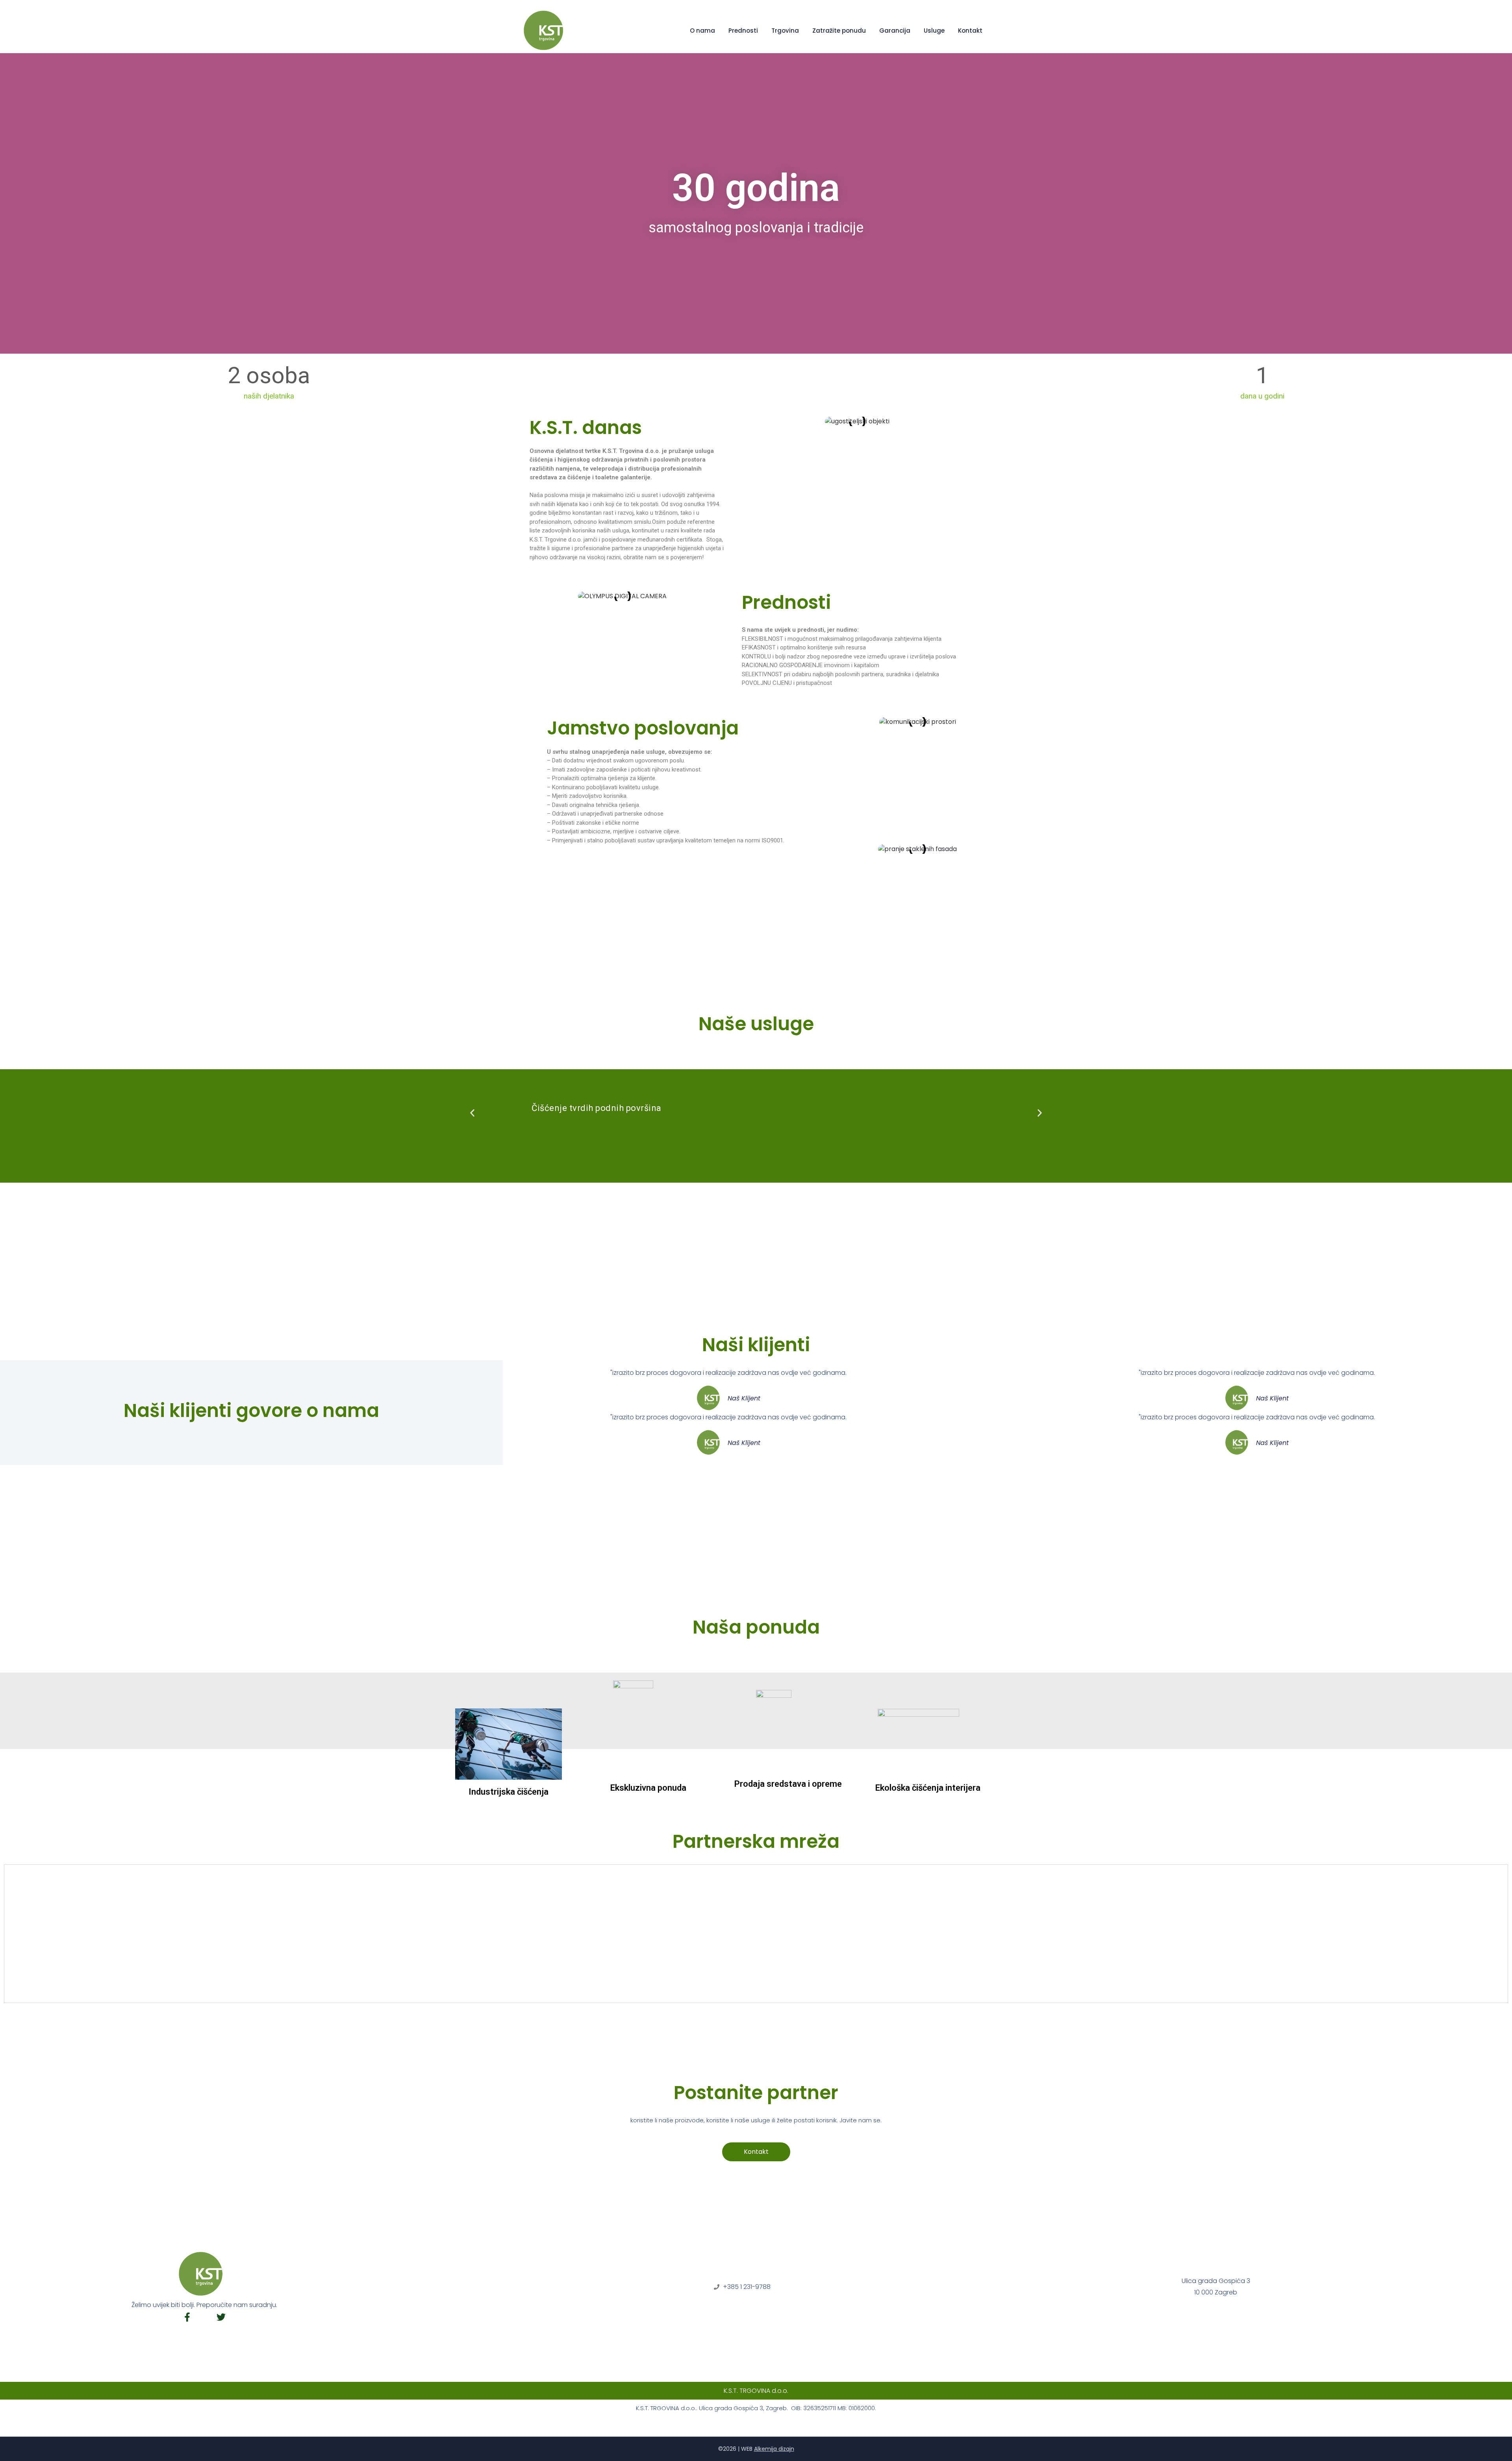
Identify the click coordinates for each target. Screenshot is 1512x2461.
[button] (472, 1113)
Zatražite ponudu (839, 31)
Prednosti (743, 31)
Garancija (895, 31)
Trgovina (785, 31)
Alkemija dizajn (774, 2449)
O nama (702, 31)
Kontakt (970, 31)
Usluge (934, 31)
